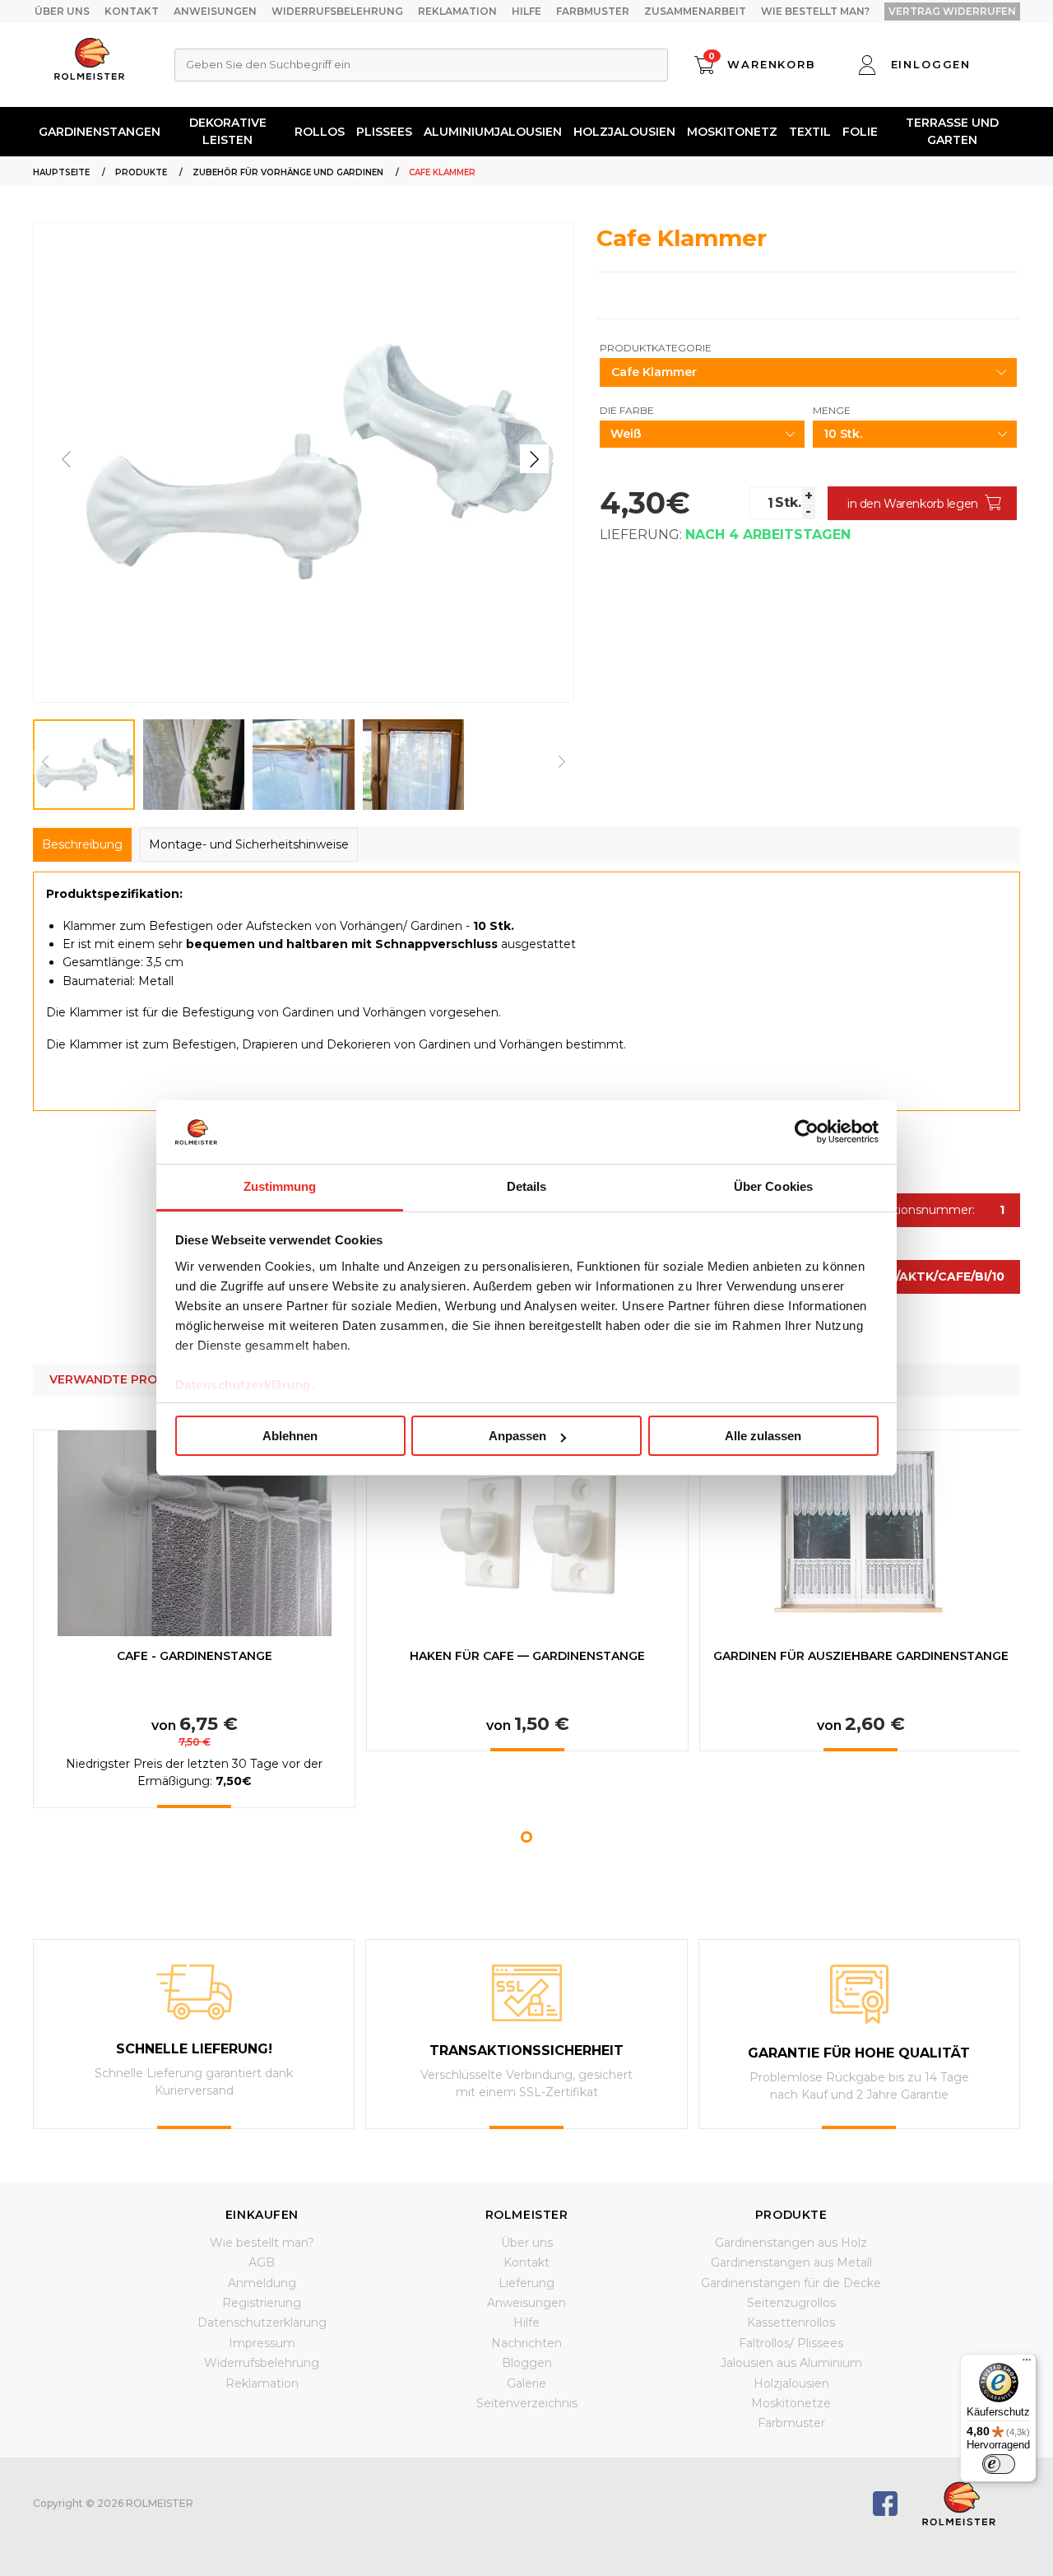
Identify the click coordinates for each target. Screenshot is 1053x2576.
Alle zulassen (763, 1436)
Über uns (62, 11)
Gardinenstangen (100, 132)
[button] (534, 459)
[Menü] (1027, 2364)
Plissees (384, 132)
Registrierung (262, 2303)
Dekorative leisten (228, 131)
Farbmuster (593, 11)
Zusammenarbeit (695, 11)
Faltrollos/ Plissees (791, 2343)
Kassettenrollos (791, 2323)
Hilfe (526, 11)
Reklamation (457, 11)
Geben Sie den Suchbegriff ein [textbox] (268, 64)
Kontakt (132, 11)
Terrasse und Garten (952, 131)
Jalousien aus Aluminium (791, 2363)
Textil (810, 132)
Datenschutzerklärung (262, 2323)
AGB (262, 2262)
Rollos (320, 132)
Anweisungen (215, 11)
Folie (860, 132)
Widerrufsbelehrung (337, 11)
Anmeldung (262, 2283)
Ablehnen (290, 1436)
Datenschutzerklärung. (245, 1385)
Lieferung (526, 2283)
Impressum (262, 2343)
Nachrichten (526, 2343)
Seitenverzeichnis (527, 2403)
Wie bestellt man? (815, 11)
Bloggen (527, 2363)
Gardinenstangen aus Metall (791, 2262)
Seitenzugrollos (791, 2303)
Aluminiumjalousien (493, 132)
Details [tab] (527, 1186)
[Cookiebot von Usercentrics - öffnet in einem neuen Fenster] (807, 1132)
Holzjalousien (624, 132)
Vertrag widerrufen (952, 11)
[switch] (999, 2464)
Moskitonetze (791, 2403)
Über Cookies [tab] (773, 1186)
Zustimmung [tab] (280, 1186)
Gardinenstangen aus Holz (791, 2243)
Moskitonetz (732, 132)
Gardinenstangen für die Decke (791, 2283)
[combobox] (421, 65)
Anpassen (517, 1436)
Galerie (526, 2383)
